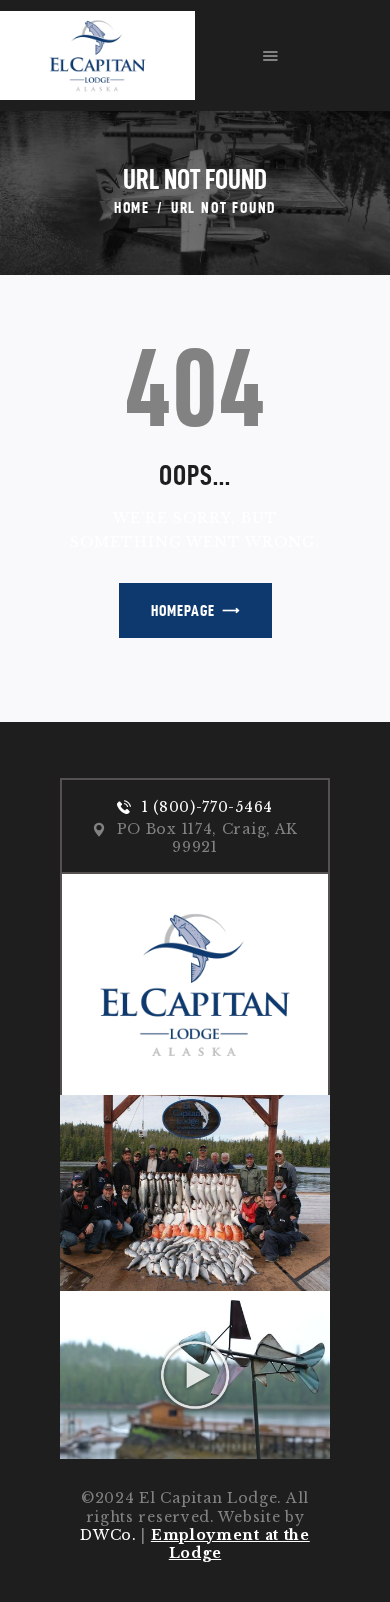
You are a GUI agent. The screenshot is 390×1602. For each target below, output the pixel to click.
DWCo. (108, 1535)
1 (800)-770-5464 (207, 807)
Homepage (183, 610)
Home (132, 207)
